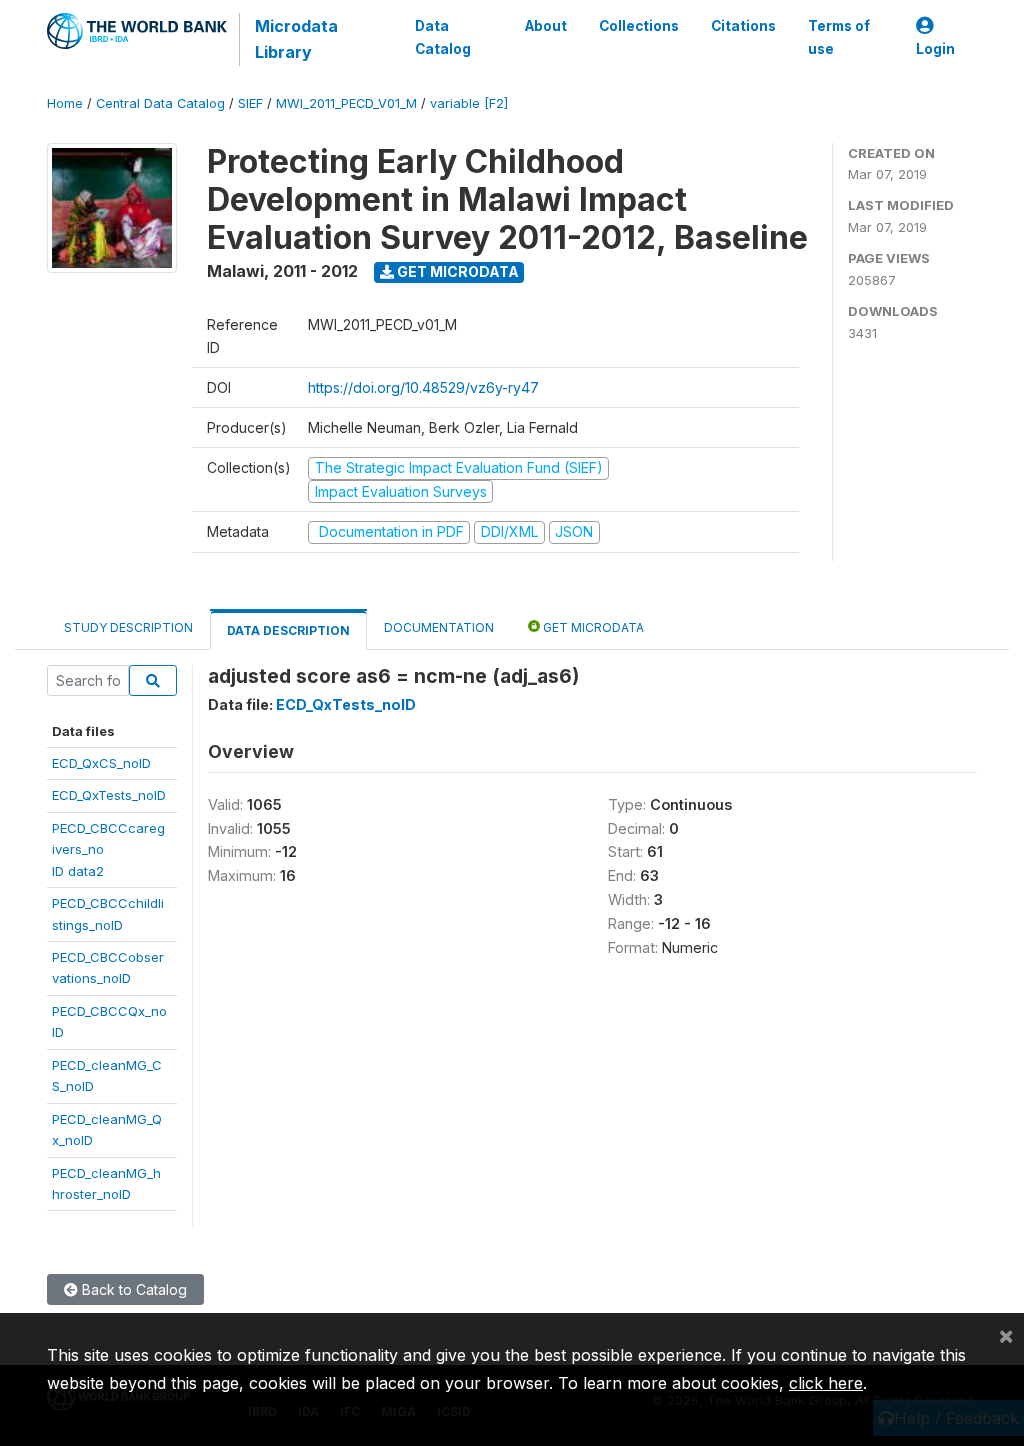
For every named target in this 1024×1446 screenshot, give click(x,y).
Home (65, 103)
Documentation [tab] (439, 627)
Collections (639, 26)
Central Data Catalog (160, 103)
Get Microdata (456, 271)
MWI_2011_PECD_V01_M (346, 103)
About (546, 26)
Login (935, 49)
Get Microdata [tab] (592, 627)
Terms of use (839, 37)
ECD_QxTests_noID (109, 795)
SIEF (250, 103)
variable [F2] (469, 103)
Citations (743, 26)
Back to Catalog (132, 1289)
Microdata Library (296, 39)
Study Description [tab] (128, 627)
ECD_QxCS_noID (101, 763)
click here (826, 1383)
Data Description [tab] (288, 630)
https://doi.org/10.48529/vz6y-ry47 (423, 387)
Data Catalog (443, 37)
